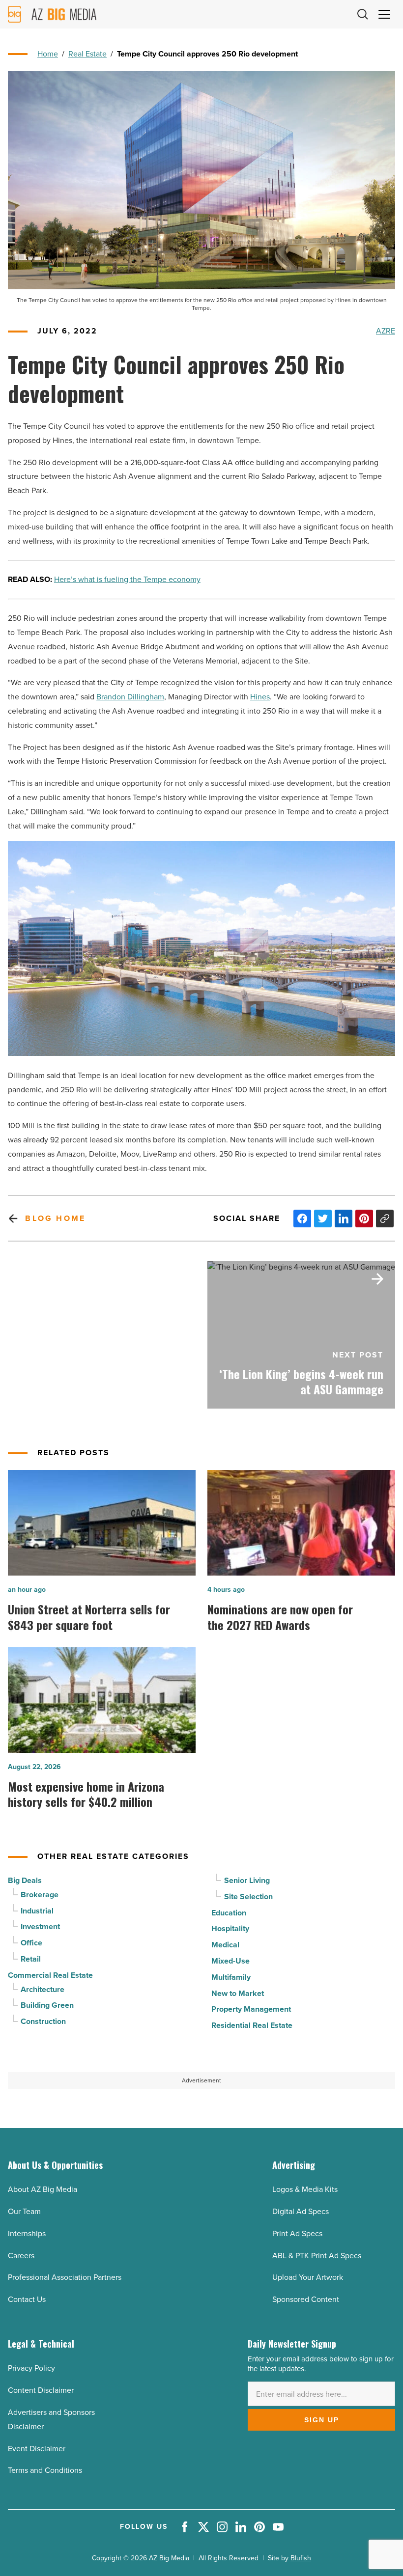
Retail (31, 1959)
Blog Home (55, 1218)
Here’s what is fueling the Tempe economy (127, 579)
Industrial (37, 1911)
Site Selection (248, 1897)
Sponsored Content (306, 2299)
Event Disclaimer (37, 2449)
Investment (40, 1926)
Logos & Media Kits (305, 2189)
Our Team (24, 2211)
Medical (225, 1945)
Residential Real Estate (252, 2025)
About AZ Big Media (43, 2189)
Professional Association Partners (65, 2277)
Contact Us (27, 2299)
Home (48, 54)
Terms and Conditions (45, 2470)
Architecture (43, 1989)
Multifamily (231, 1977)
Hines (260, 697)
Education (229, 1913)
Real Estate (87, 54)
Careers (21, 2256)
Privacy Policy (31, 2368)
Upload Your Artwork (308, 2277)
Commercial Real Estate (50, 1975)
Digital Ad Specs (301, 2211)
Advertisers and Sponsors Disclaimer (51, 2419)
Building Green (47, 2005)
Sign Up (322, 2420)
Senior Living (247, 1880)
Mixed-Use (230, 1961)
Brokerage (40, 1895)
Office (31, 1943)
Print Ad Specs (297, 2233)
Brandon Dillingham (130, 697)
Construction (43, 2021)
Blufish (301, 2558)
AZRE (386, 331)
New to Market (238, 1993)
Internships (27, 2233)
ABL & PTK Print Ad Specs (317, 2256)
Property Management (251, 2009)
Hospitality (230, 1928)
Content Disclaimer (41, 2390)
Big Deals (25, 1880)
